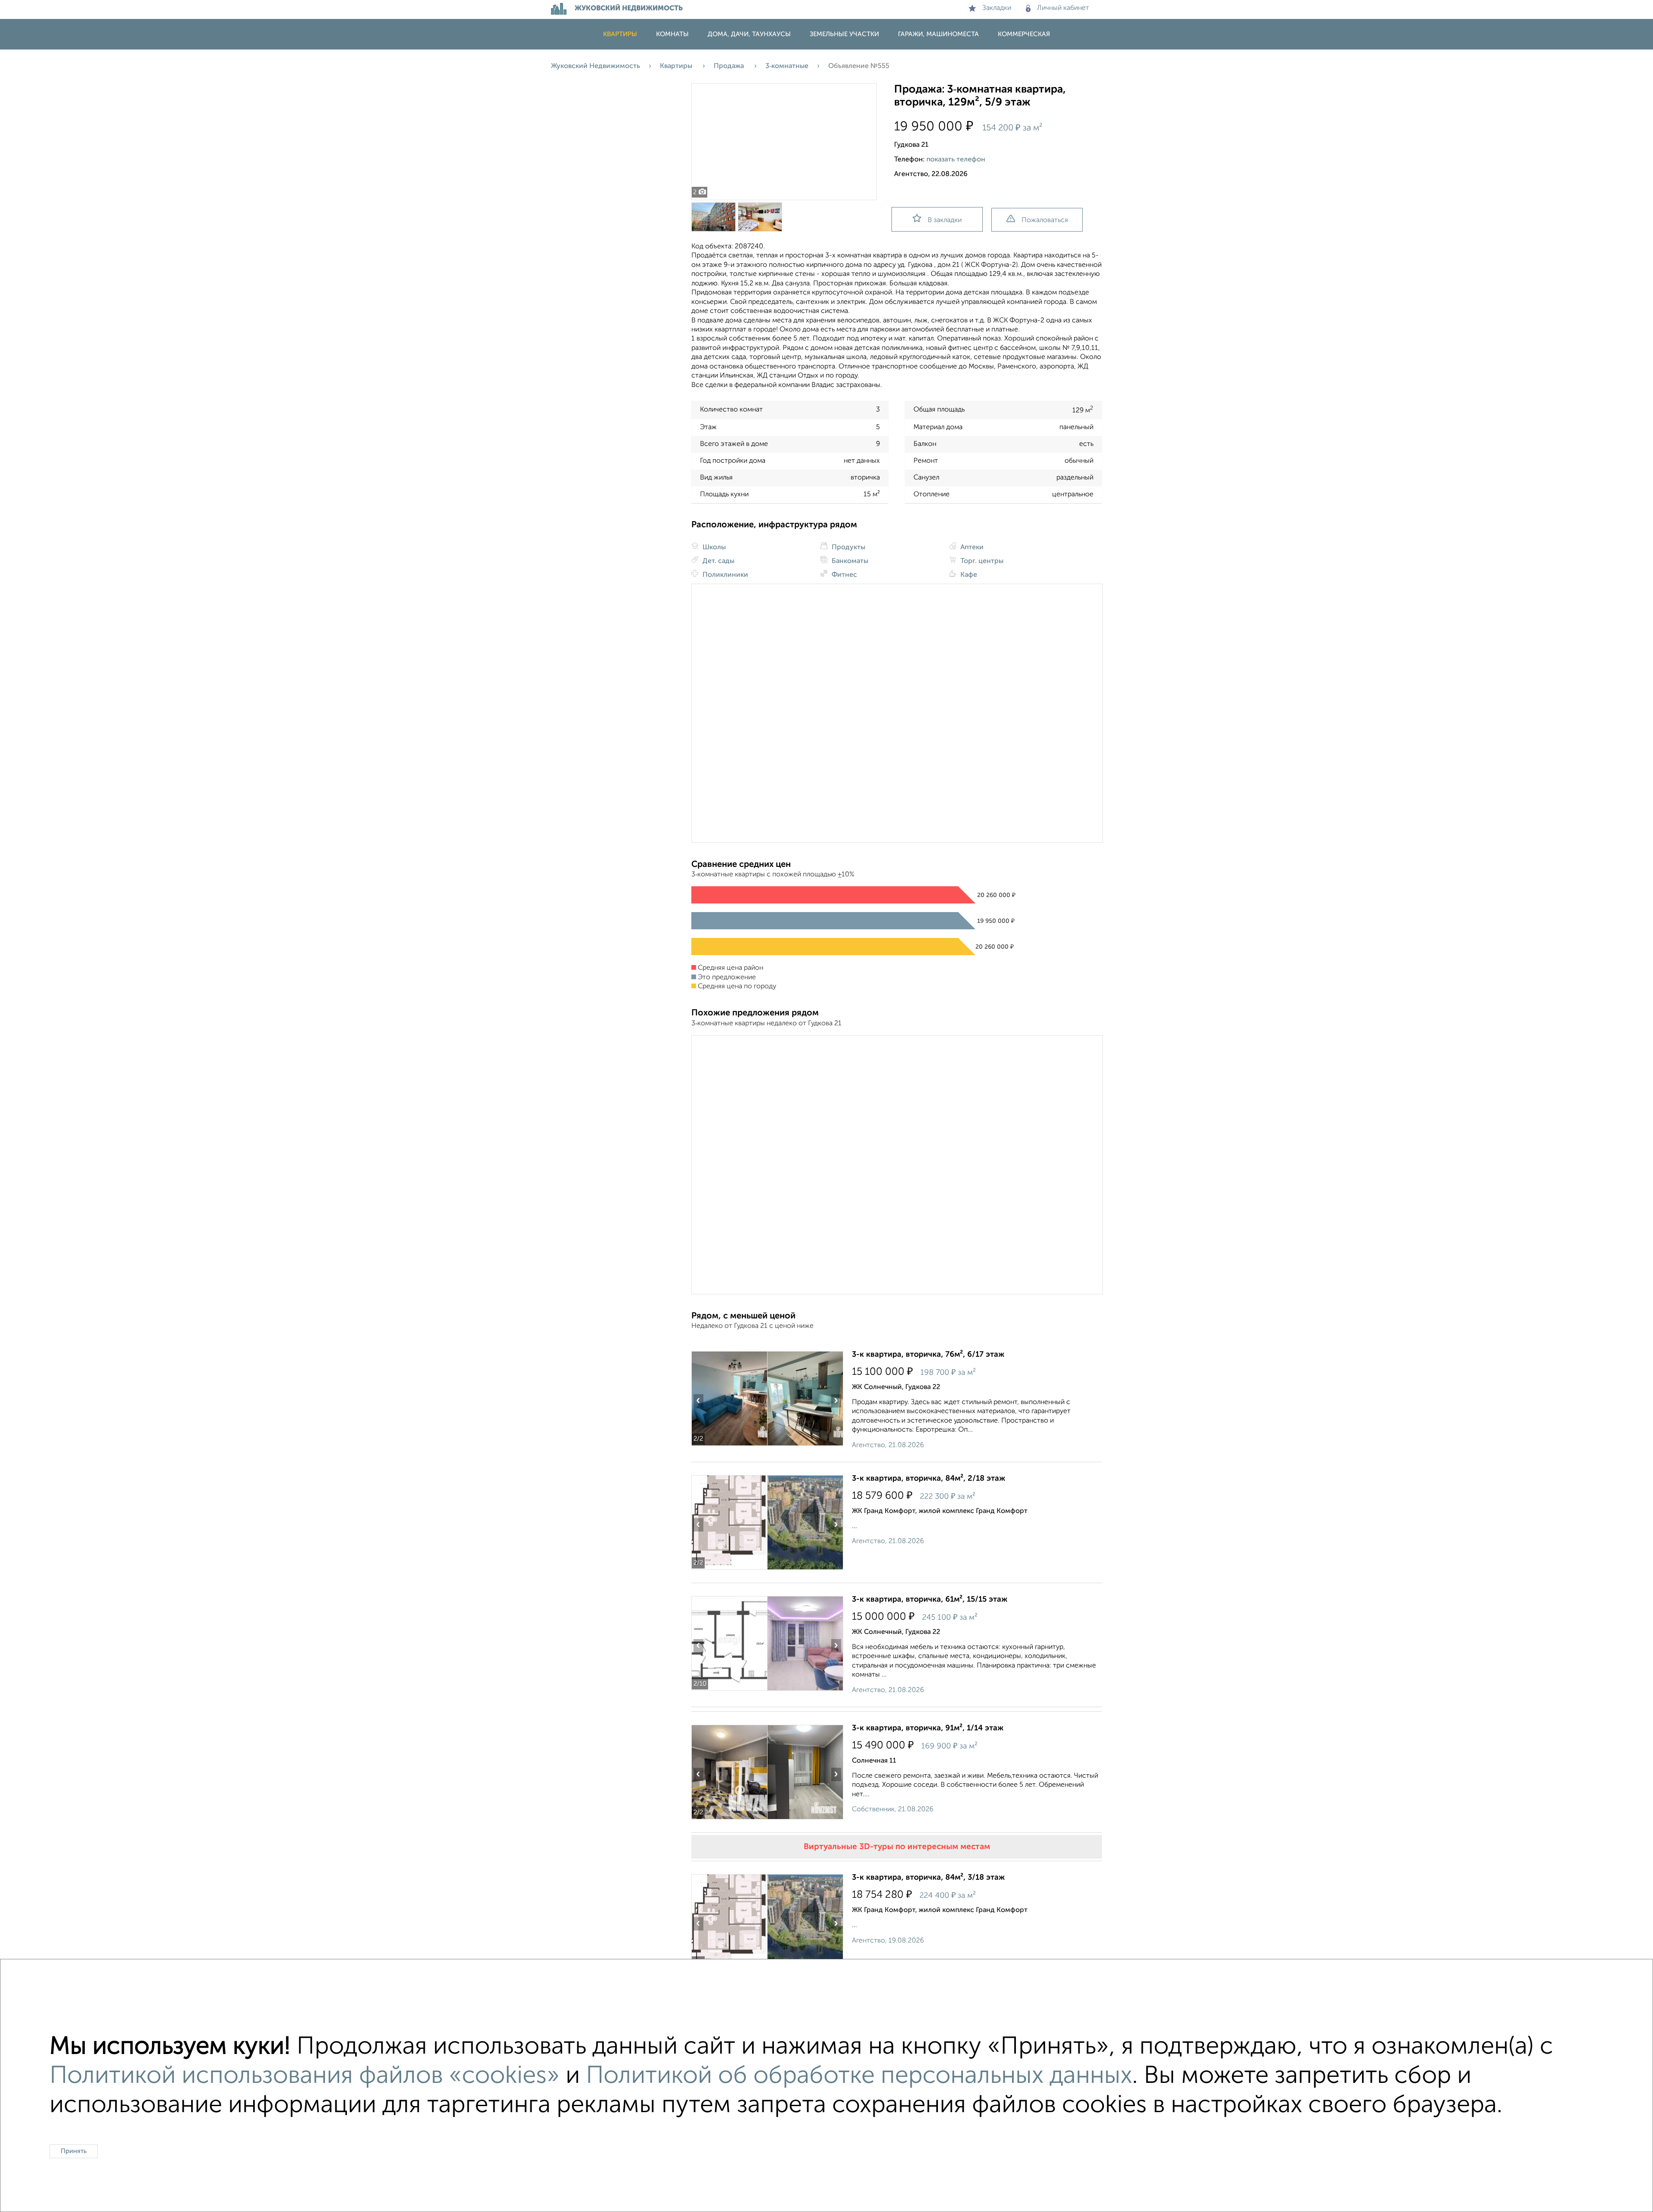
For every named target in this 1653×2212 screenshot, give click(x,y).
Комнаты (672, 34)
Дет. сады (718, 561)
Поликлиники (724, 575)
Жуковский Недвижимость (596, 66)
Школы (713, 548)
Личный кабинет (1063, 8)
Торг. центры (981, 561)
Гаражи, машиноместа (938, 34)
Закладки (997, 8)
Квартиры (620, 34)
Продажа (730, 66)
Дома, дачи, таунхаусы (749, 34)
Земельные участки (844, 34)
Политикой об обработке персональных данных (859, 2076)
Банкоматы (849, 561)
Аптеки (971, 548)
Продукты (848, 548)
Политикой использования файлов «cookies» (305, 2076)
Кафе (968, 575)
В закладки (945, 220)
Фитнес (844, 575)
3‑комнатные (787, 66)
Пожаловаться (1045, 220)
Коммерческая (1024, 34)
